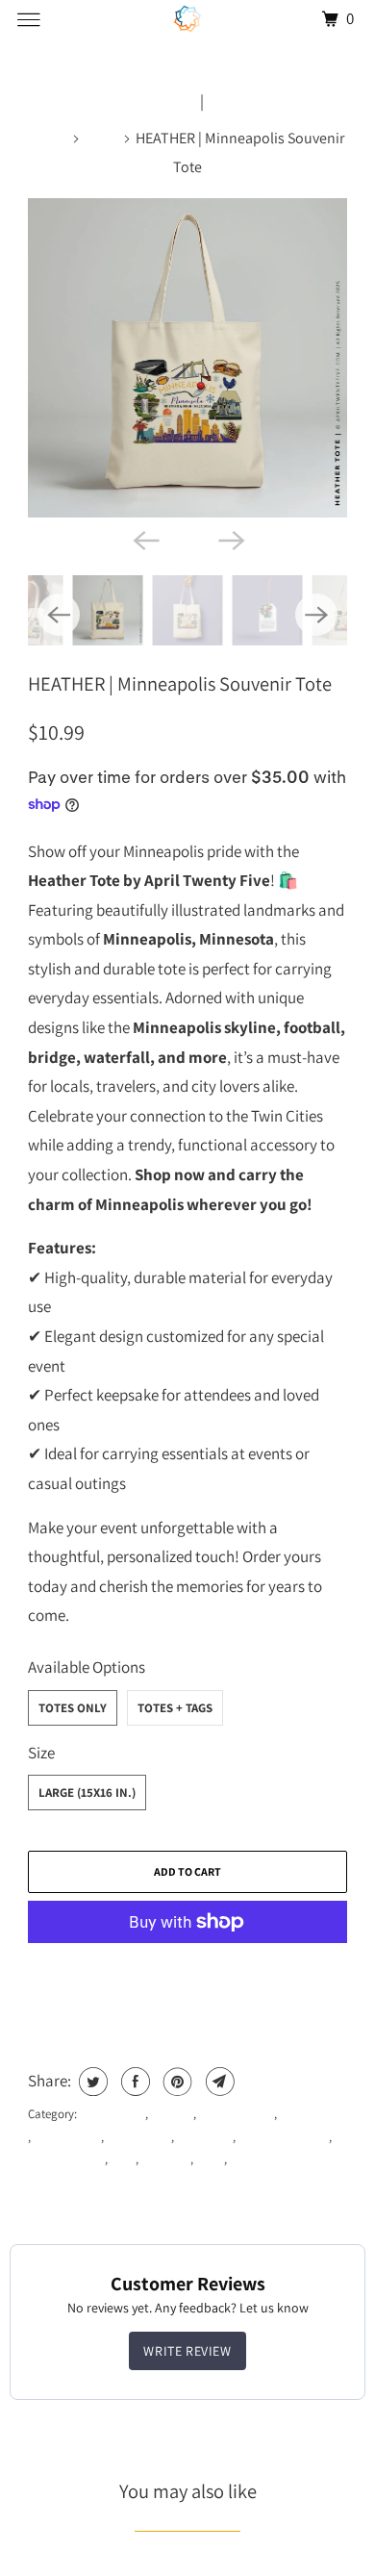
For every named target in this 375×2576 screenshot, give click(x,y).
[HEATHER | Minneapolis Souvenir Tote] (187, 358)
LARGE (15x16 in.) (87, 1793)
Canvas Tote (112, 2114)
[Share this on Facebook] (133, 2082)
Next (224, 101)
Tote (123, 2159)
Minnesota (205, 2137)
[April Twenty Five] (188, 19)
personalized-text (284, 2137)
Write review (187, 2351)
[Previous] (145, 539)
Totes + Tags (175, 1708)
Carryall (172, 2114)
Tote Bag (166, 2159)
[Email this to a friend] (218, 2082)
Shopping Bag (66, 2159)
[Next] (230, 539)
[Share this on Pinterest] (175, 2082)
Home (50, 138)
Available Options (87, 1667)
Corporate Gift (237, 2114)
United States (264, 2159)
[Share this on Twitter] (91, 2082)
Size (41, 1753)
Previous (166, 101)
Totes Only (73, 1708)
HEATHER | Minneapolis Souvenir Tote (180, 683)
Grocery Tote (67, 2137)
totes (210, 2159)
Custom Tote (312, 2114)
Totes (102, 138)
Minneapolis (139, 2137)
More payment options (188, 1974)
